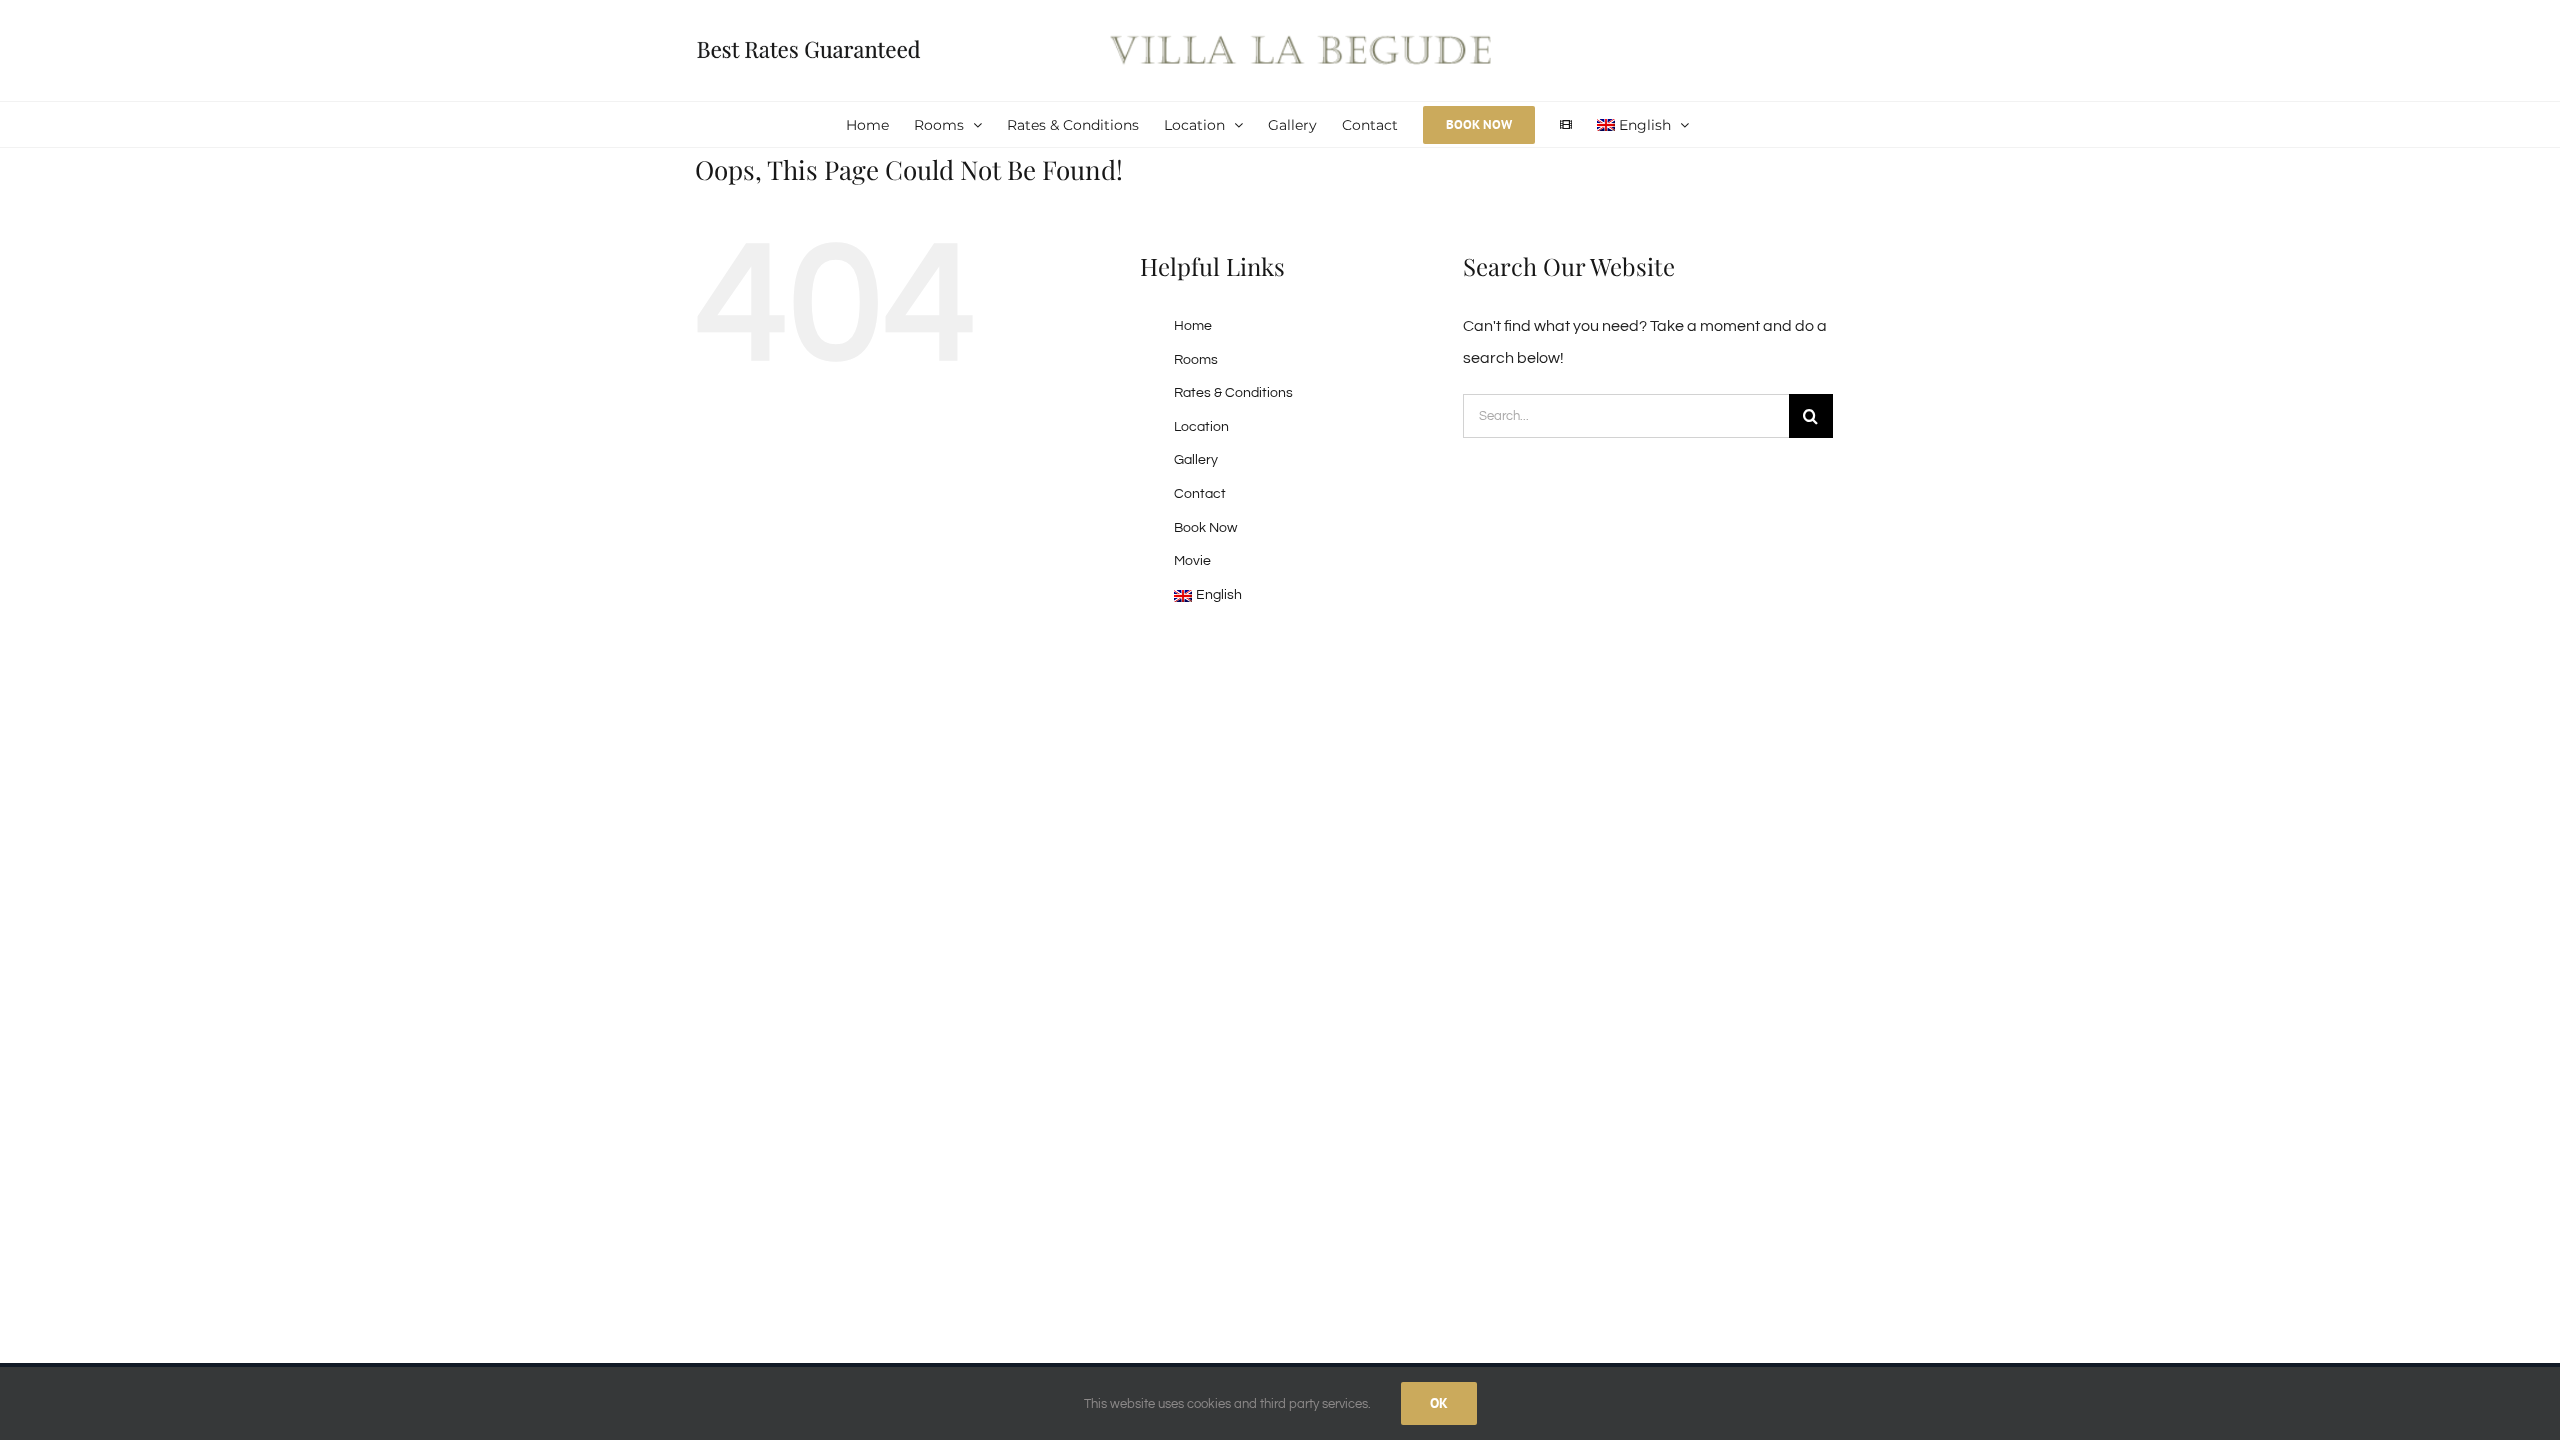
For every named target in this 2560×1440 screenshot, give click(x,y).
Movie (1192, 561)
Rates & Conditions (1233, 393)
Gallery (1196, 460)
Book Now (1205, 528)
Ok (1439, 1403)
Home (1193, 326)
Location (1201, 427)
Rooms (1196, 360)
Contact (1200, 494)
